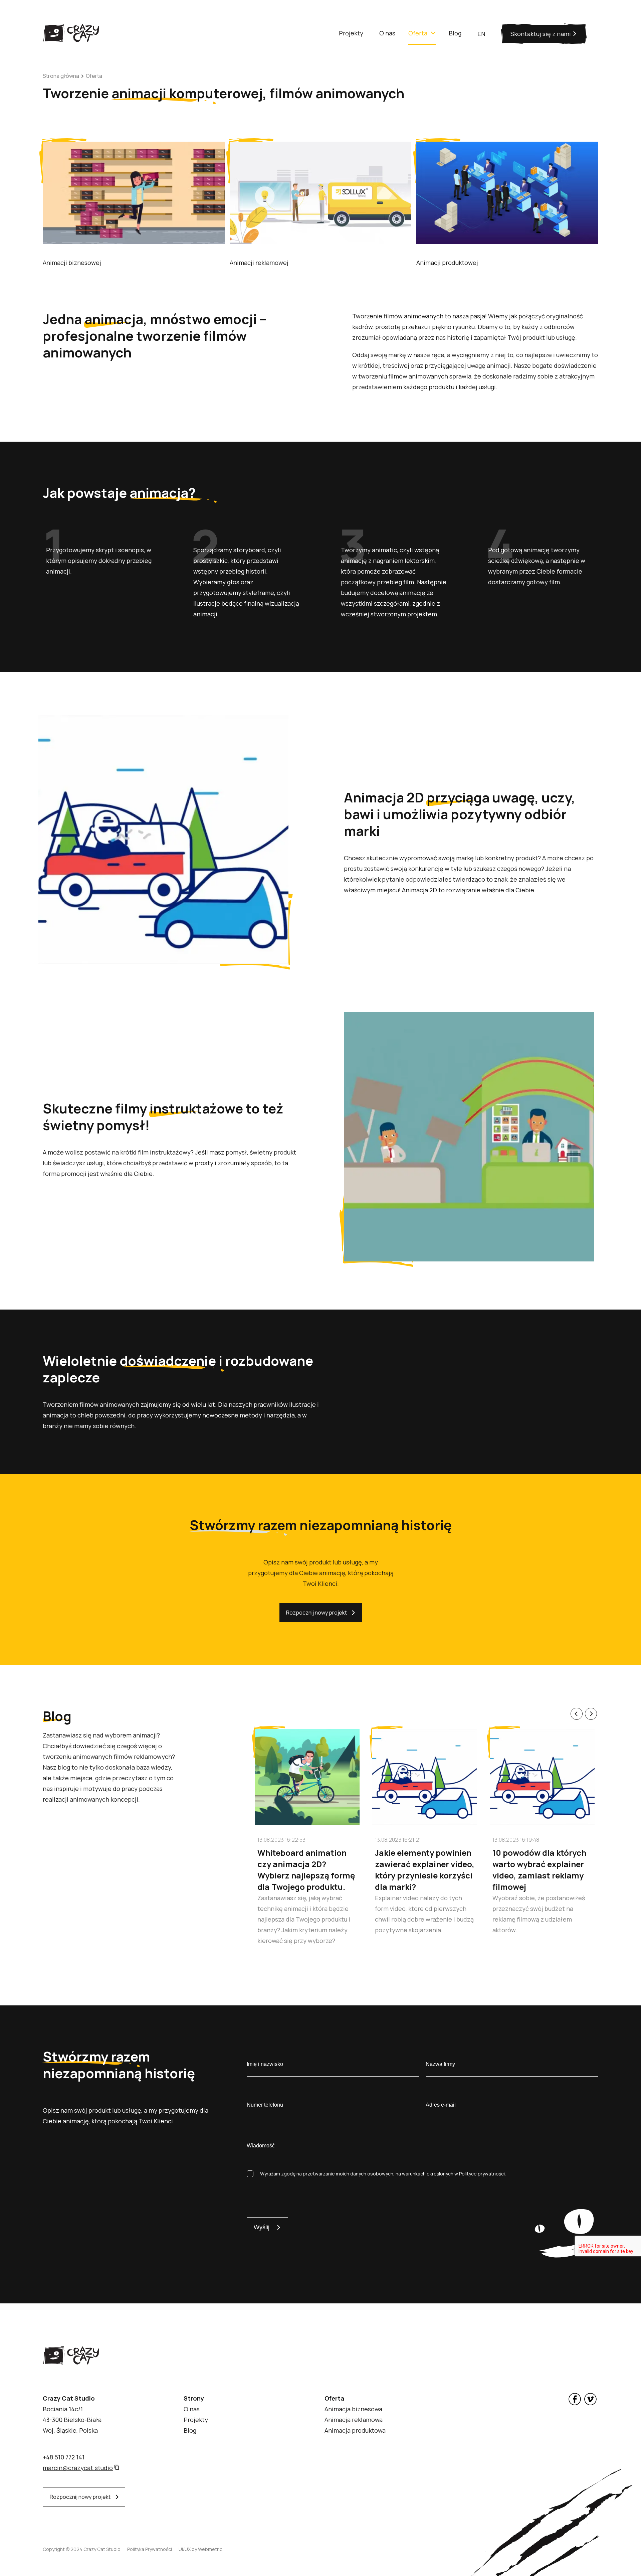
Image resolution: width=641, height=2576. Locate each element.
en (481, 34)
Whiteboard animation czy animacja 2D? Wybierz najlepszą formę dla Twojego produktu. (306, 1870)
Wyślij (262, 2227)
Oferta (94, 76)
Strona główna (61, 76)
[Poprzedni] (577, 1714)
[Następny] (591, 1714)
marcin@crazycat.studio (78, 2468)
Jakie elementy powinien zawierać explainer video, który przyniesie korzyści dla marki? (425, 1870)
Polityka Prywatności (150, 2549)
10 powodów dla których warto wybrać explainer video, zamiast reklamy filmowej (539, 1870)
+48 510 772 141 (64, 2457)
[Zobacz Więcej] (134, 242)
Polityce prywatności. (482, 2174)
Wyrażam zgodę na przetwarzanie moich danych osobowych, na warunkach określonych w (383, 2174)
